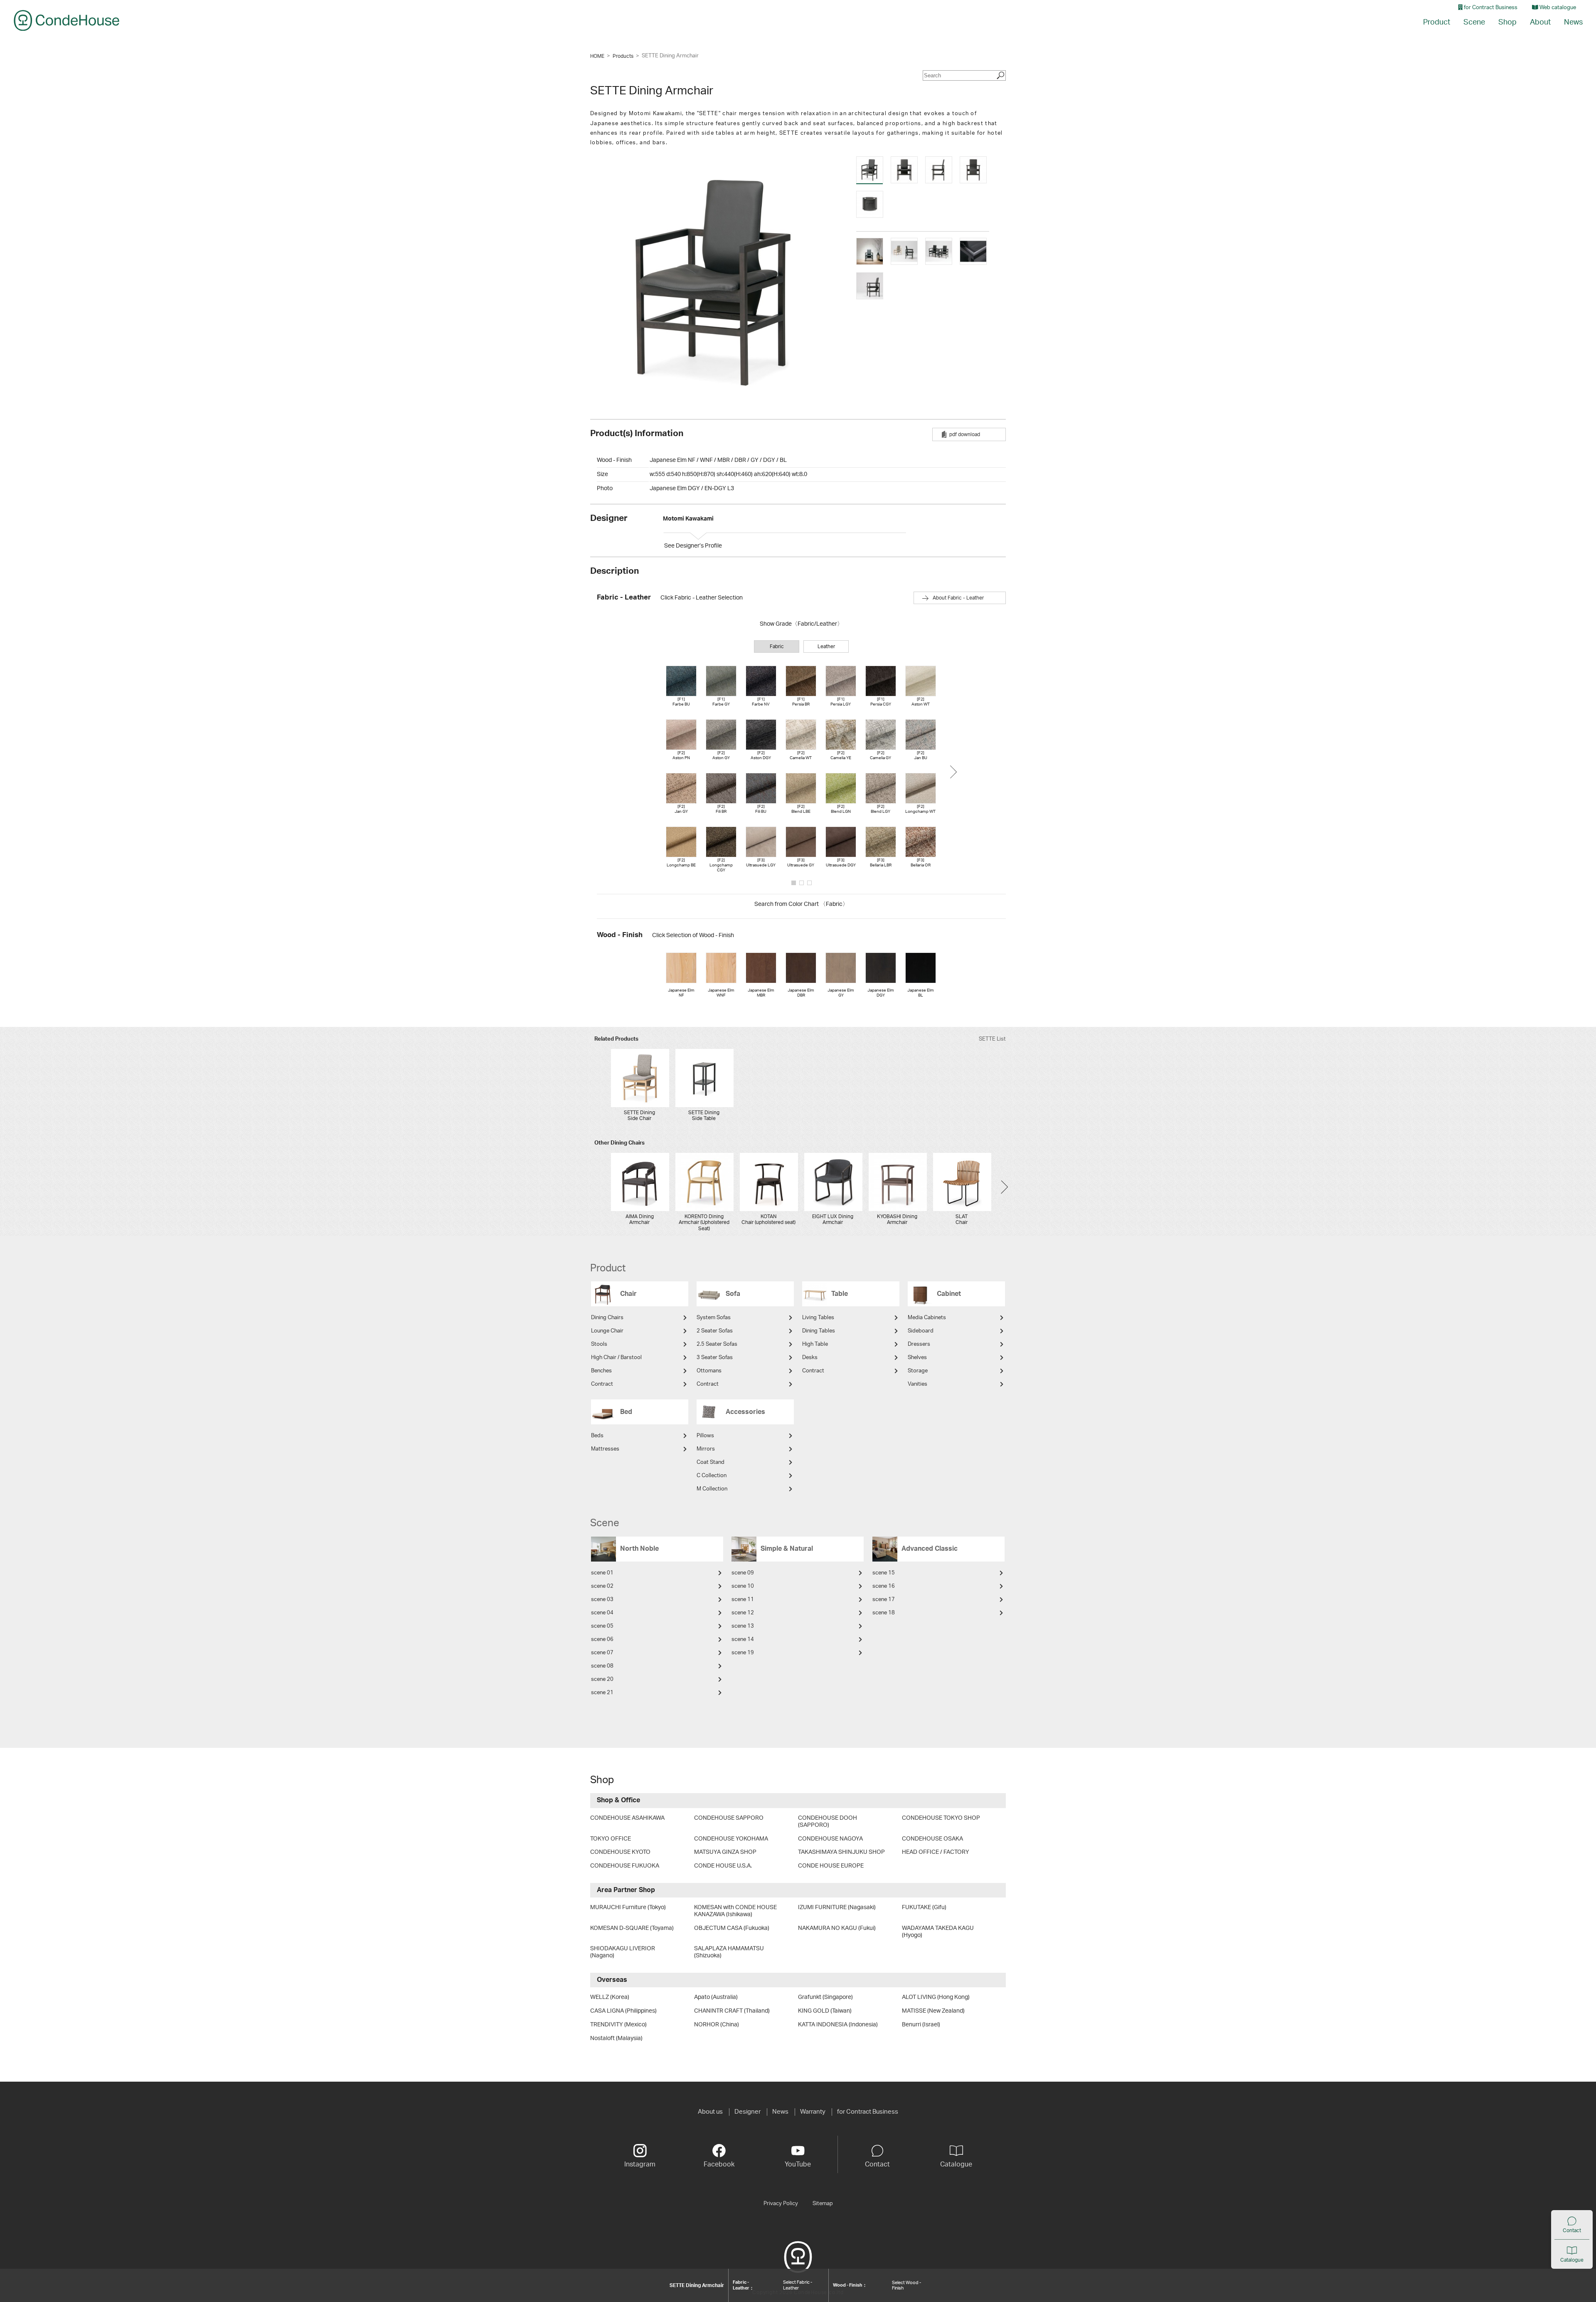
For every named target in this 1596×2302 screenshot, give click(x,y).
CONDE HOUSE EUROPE (831, 1866)
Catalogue (1572, 2260)
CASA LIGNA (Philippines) (623, 2011)
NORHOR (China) (717, 2025)
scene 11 (743, 1600)
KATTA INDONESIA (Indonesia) (838, 2025)
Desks (810, 1358)
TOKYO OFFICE (611, 1839)
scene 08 (602, 1666)
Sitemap (823, 2203)
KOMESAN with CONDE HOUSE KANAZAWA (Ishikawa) (735, 1911)
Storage (918, 1371)
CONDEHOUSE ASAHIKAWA (627, 1818)
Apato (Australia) (716, 1997)
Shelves (917, 1358)
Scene (1474, 22)
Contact (1572, 2230)
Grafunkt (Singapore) (825, 1997)
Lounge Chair (607, 1331)
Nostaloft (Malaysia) (616, 2038)
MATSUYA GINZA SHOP (725, 1852)
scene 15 (884, 1573)
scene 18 (884, 1613)
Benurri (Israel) (921, 2025)
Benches (601, 1371)
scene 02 (602, 1586)
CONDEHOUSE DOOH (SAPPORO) (828, 1822)
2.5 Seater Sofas (717, 1344)
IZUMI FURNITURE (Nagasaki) (837, 1907)
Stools (599, 1344)
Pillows (705, 1436)
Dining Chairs (607, 1318)
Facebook (719, 2164)
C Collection (712, 1476)
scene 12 (743, 1613)
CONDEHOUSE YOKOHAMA (731, 1839)
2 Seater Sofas (715, 1331)
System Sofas (714, 1318)
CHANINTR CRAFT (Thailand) (732, 2011)
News (1573, 22)
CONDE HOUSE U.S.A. (723, 1866)
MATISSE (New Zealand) (933, 2011)
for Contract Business (1490, 8)
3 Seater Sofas (715, 1358)
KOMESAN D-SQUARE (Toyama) (632, 1928)
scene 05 (602, 1626)
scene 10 (743, 1586)
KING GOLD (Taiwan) (825, 2011)
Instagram (640, 2164)
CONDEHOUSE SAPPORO (729, 1818)
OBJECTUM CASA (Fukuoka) (732, 1928)
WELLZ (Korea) (610, 1997)
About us (710, 2112)
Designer (748, 2112)
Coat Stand (711, 1462)
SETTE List (992, 1039)
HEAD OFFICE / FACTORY (936, 1852)
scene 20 (602, 1679)
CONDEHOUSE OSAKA (932, 1839)
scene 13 (743, 1626)
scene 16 (884, 1586)
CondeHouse (66, 20)
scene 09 (743, 1573)
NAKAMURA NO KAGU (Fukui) (837, 1928)
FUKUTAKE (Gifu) (924, 1907)
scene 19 (743, 1653)
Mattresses (605, 1449)
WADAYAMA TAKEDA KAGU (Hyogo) (938, 1932)
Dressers (919, 1344)
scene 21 (602, 1693)
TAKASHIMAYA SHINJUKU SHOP (841, 1852)
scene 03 (602, 1600)
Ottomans (709, 1371)
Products (623, 56)
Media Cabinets (927, 1318)
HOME (597, 56)
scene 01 (602, 1573)
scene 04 (602, 1613)
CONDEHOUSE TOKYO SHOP (941, 1818)
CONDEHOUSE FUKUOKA (625, 1866)
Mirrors (706, 1449)
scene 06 (602, 1640)
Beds (597, 1436)
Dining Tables (819, 1331)
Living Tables (818, 1318)
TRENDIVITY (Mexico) (618, 2025)
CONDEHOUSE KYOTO (620, 1852)
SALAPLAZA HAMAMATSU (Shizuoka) (729, 1952)
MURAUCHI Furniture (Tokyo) (628, 1907)
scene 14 (743, 1640)
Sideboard (921, 1331)
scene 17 (884, 1600)
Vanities (917, 1384)
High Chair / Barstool (616, 1358)
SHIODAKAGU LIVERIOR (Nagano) (623, 1952)
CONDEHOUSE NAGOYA (830, 1839)
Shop (1507, 22)
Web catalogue (1557, 8)
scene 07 (602, 1653)
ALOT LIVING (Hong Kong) (936, 1997)
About (1540, 22)
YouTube (798, 2164)
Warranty (813, 2112)
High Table (815, 1344)
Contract (602, 1384)
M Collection (712, 1489)
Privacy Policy (781, 2203)
